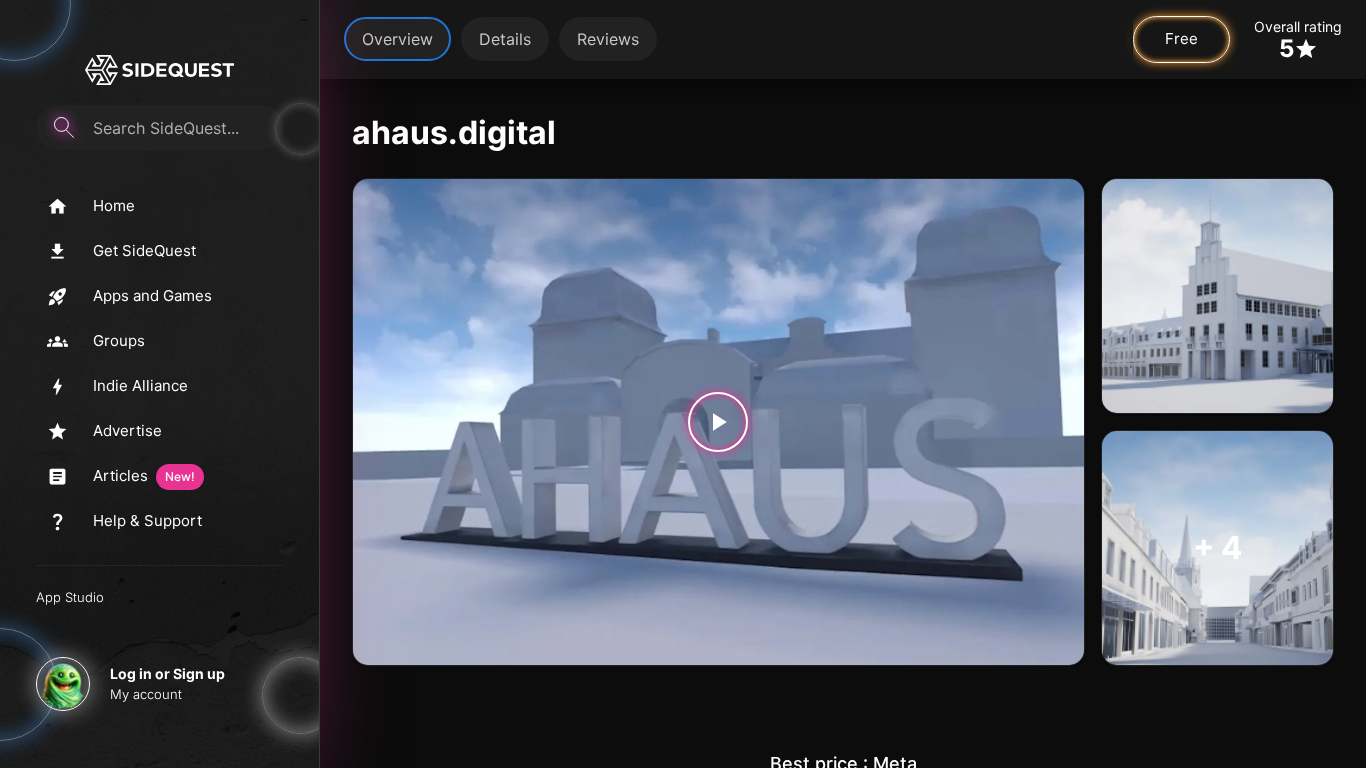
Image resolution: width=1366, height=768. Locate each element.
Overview (397, 39)
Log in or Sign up (167, 673)
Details (505, 39)
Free (1181, 38)
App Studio (70, 597)
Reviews (608, 39)
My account (146, 694)
